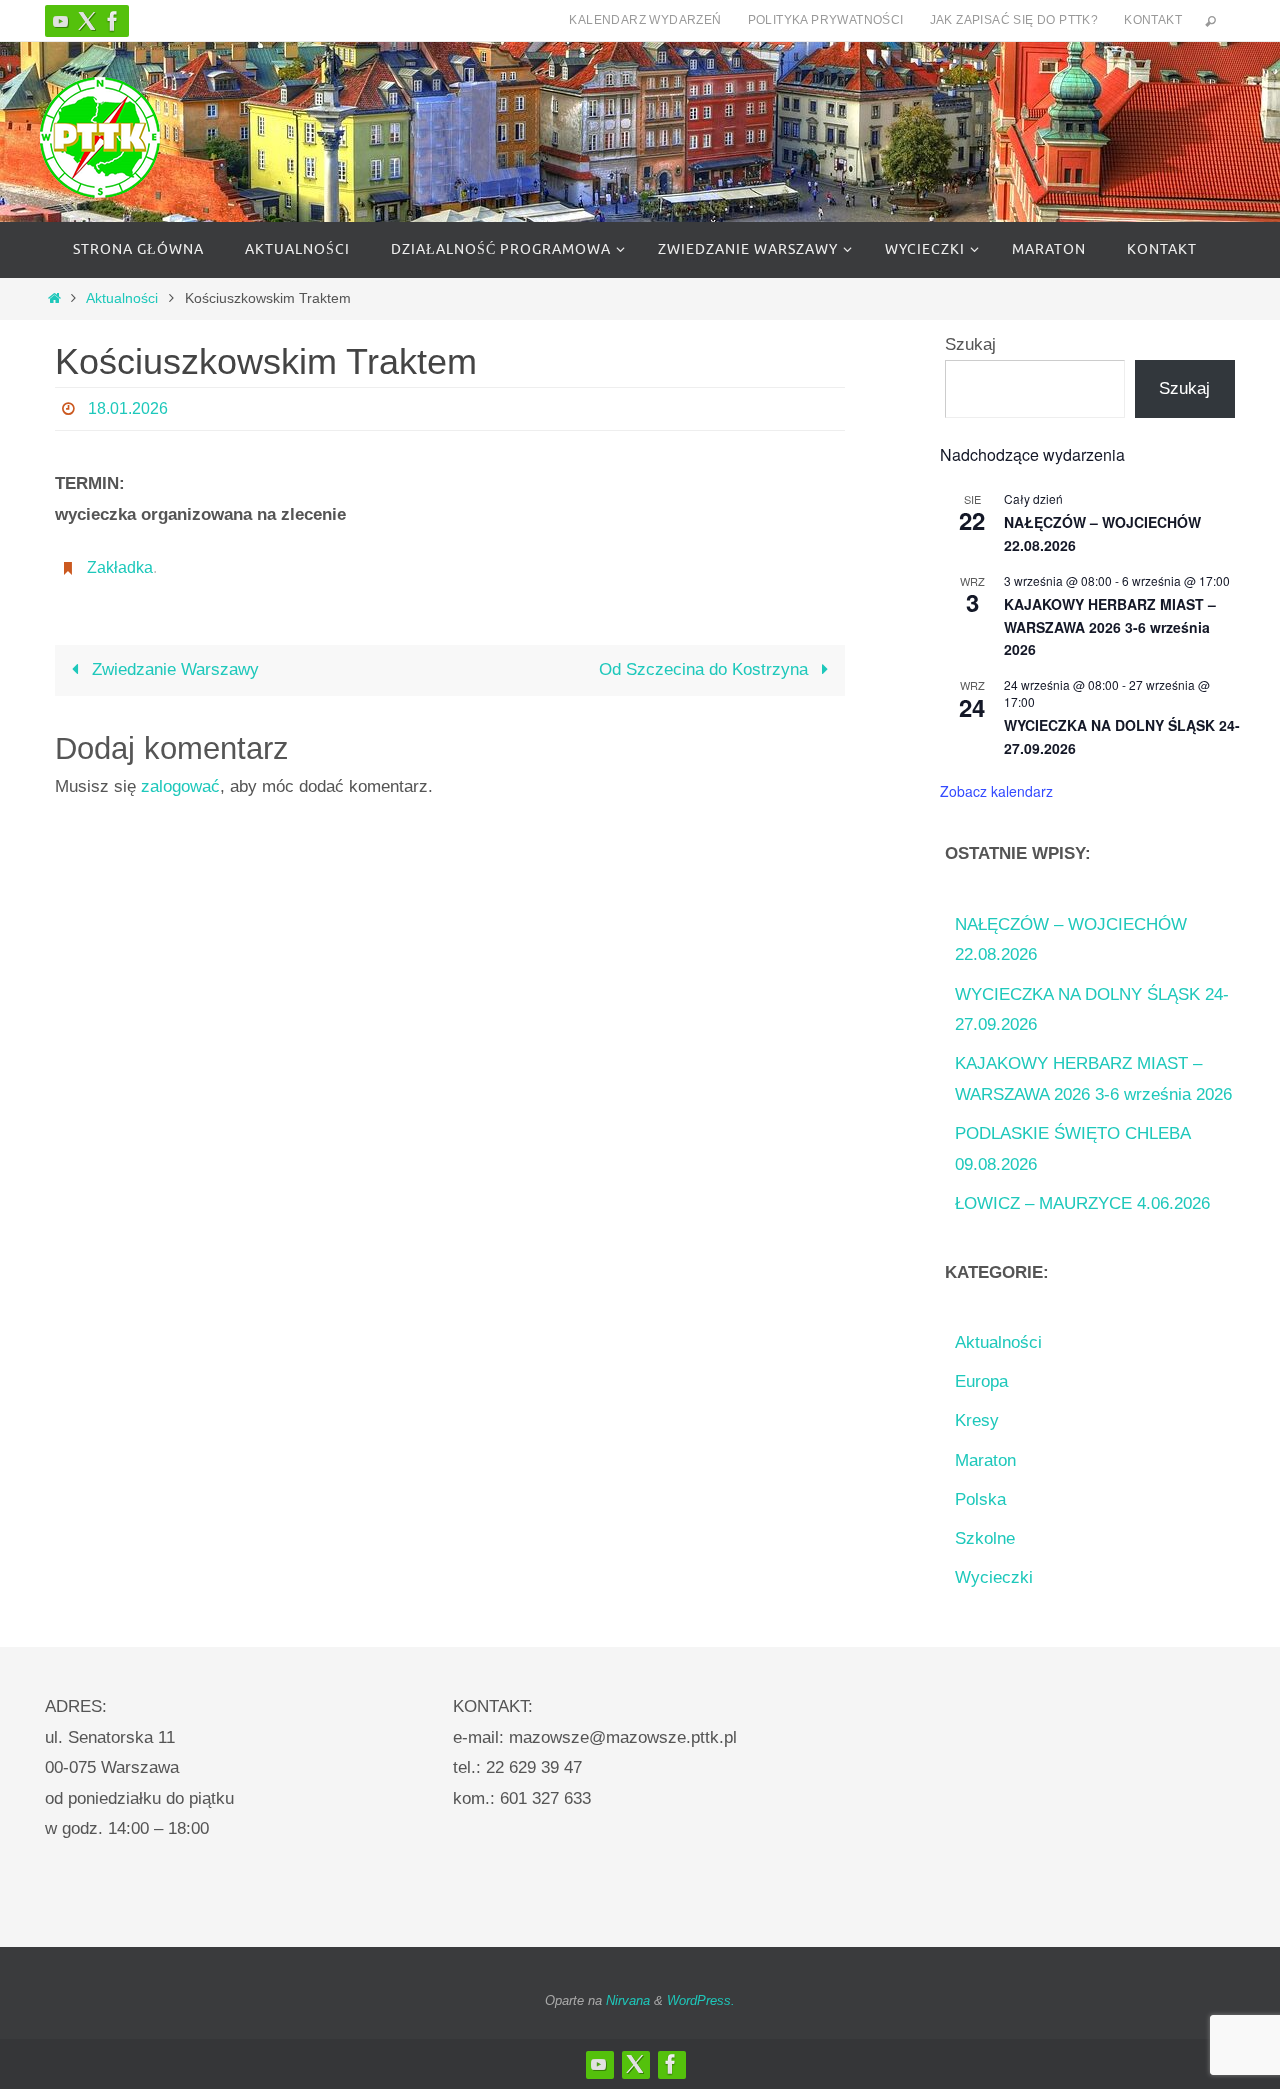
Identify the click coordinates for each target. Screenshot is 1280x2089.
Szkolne (985, 1538)
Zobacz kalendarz (996, 791)
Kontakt (1153, 20)
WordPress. (701, 2000)
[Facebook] (113, 21)
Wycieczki (994, 1577)
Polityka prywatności (826, 20)
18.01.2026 (128, 408)
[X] (87, 21)
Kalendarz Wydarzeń (645, 20)
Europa (981, 1381)
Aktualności (122, 298)
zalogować (180, 786)
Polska (980, 1499)
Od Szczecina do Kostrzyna (706, 669)
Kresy (977, 1420)
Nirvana (628, 2000)
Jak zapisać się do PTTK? (1014, 20)
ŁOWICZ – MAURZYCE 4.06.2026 (1082, 1203)
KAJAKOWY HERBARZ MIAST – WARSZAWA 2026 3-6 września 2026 (1110, 626)
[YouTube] (61, 21)
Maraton (985, 1460)
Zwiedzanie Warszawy (173, 669)
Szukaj (970, 344)
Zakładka (120, 567)
